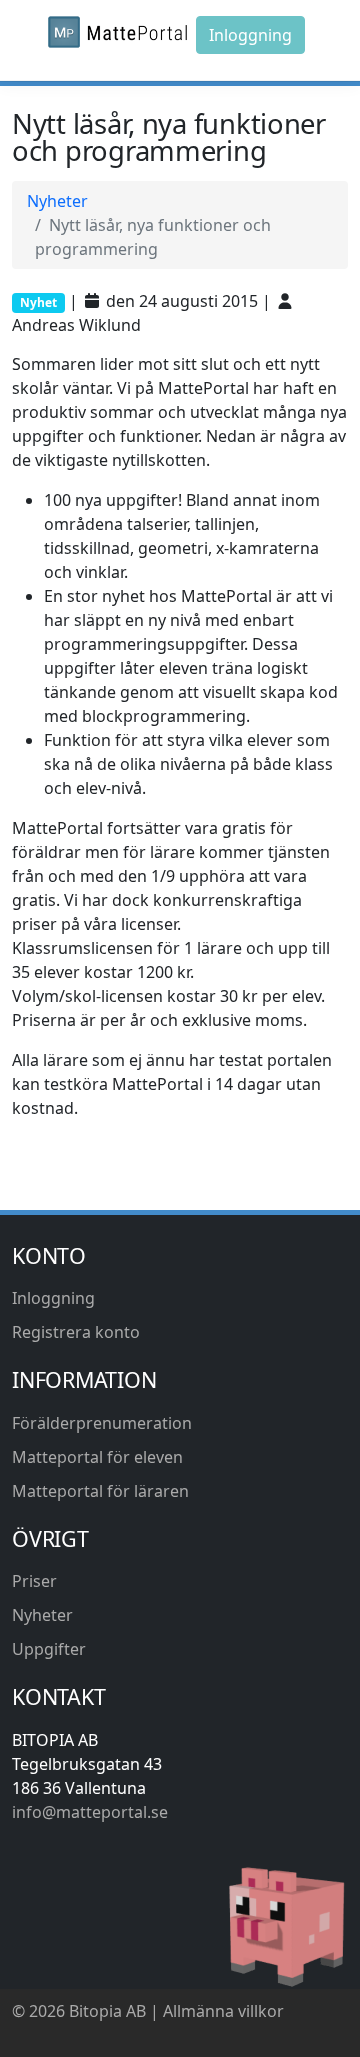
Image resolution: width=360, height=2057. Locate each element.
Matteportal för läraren (100, 1491)
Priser (34, 1581)
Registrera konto (76, 1332)
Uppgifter (49, 1649)
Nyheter (57, 201)
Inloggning (250, 35)
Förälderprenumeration (102, 1423)
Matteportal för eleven (97, 1457)
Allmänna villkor (223, 2011)
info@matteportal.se (90, 1812)
